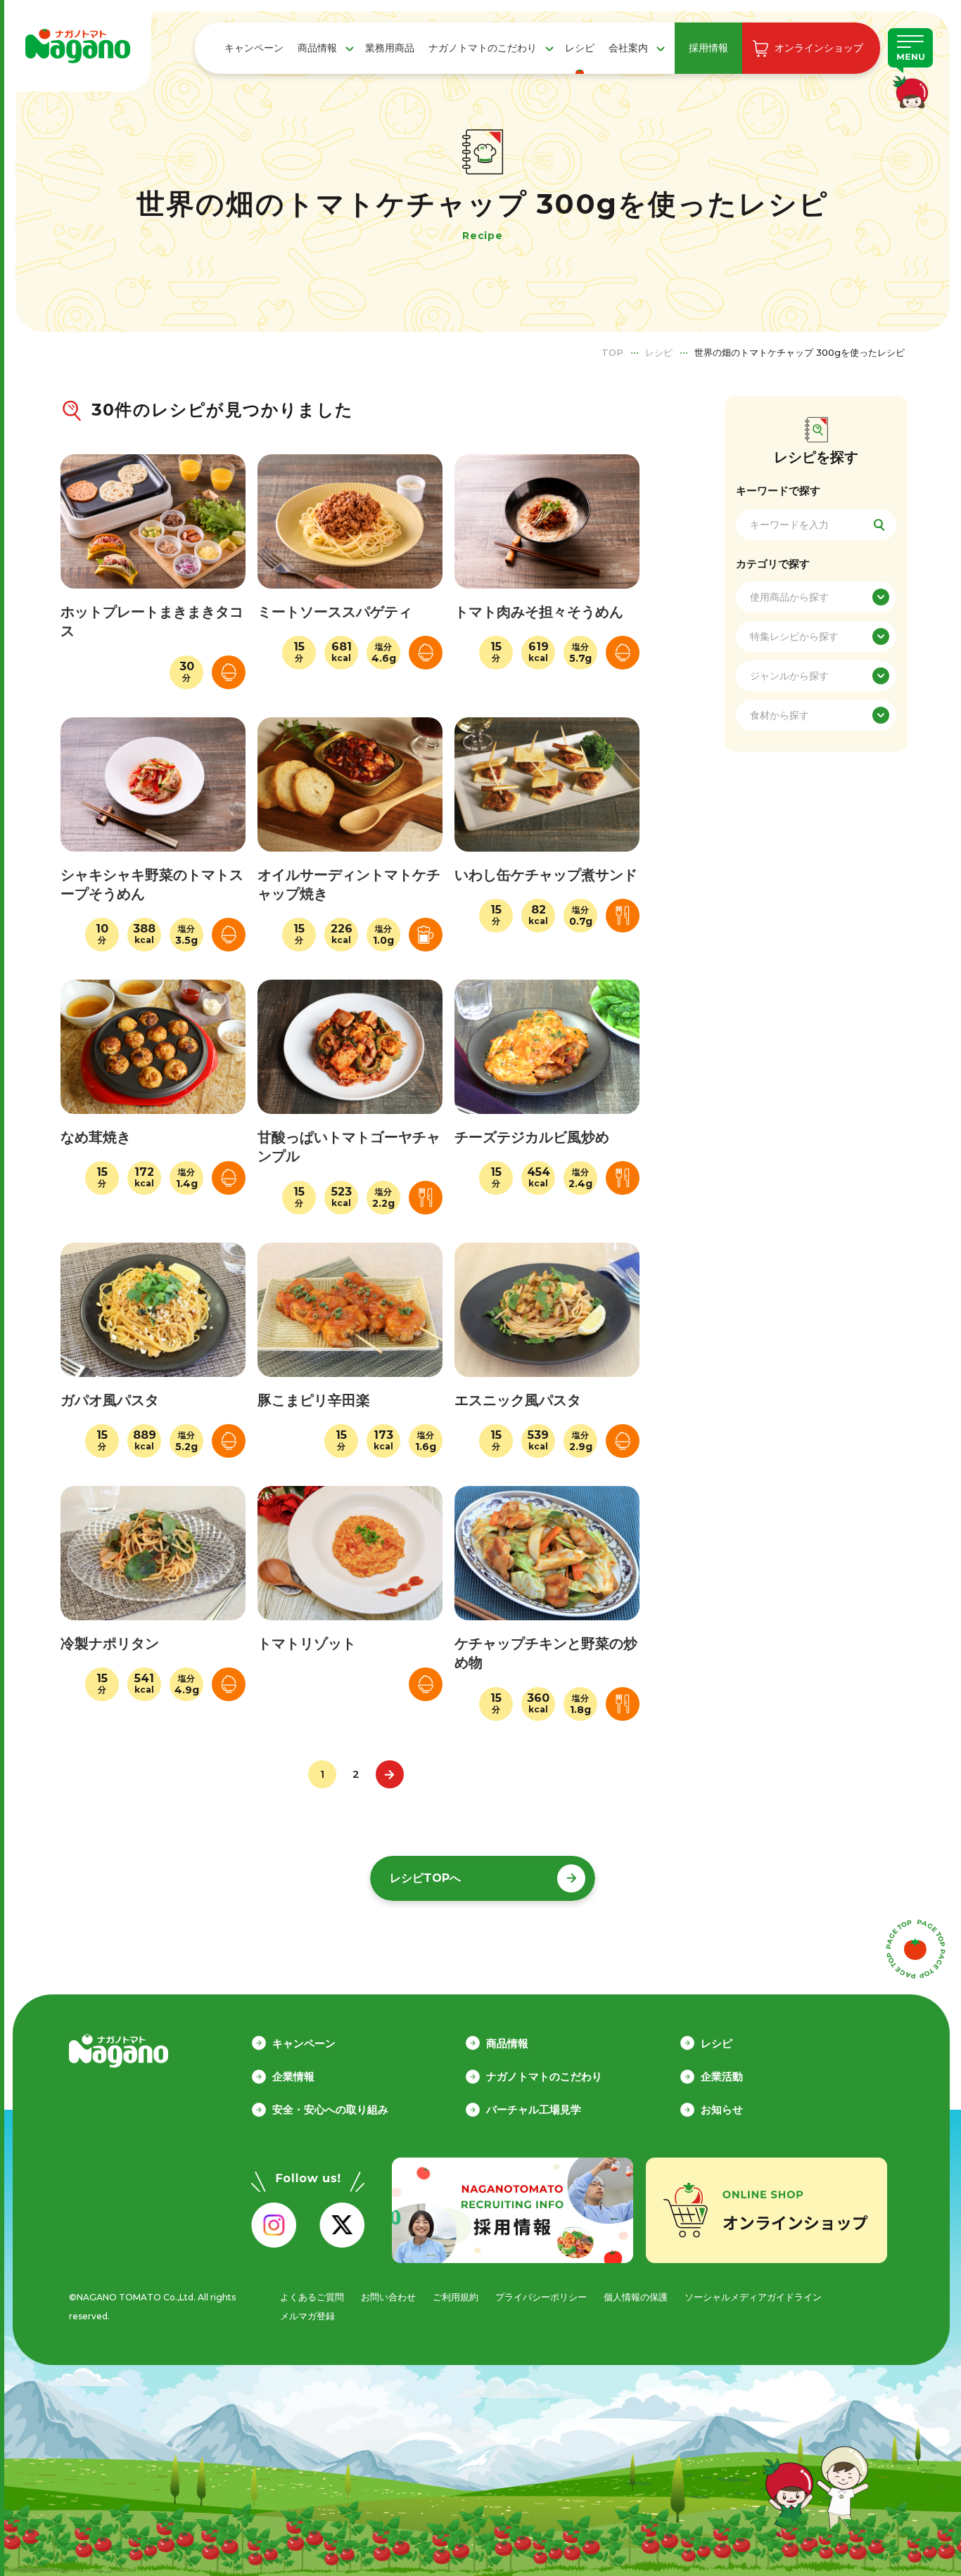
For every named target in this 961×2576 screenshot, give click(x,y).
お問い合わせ (388, 2297)
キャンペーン (254, 48)
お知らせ (722, 2109)
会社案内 (628, 48)
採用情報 (708, 48)
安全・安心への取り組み (330, 2109)
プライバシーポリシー (541, 2297)
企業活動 (722, 2076)
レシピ (580, 48)
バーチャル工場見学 (534, 2109)
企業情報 (293, 2076)
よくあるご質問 (312, 2297)
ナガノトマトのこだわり (483, 48)
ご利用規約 (456, 2297)
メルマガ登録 (307, 2316)
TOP (612, 352)
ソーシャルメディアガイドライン (753, 2297)
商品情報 (317, 48)
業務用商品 (390, 48)
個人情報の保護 (636, 2297)
